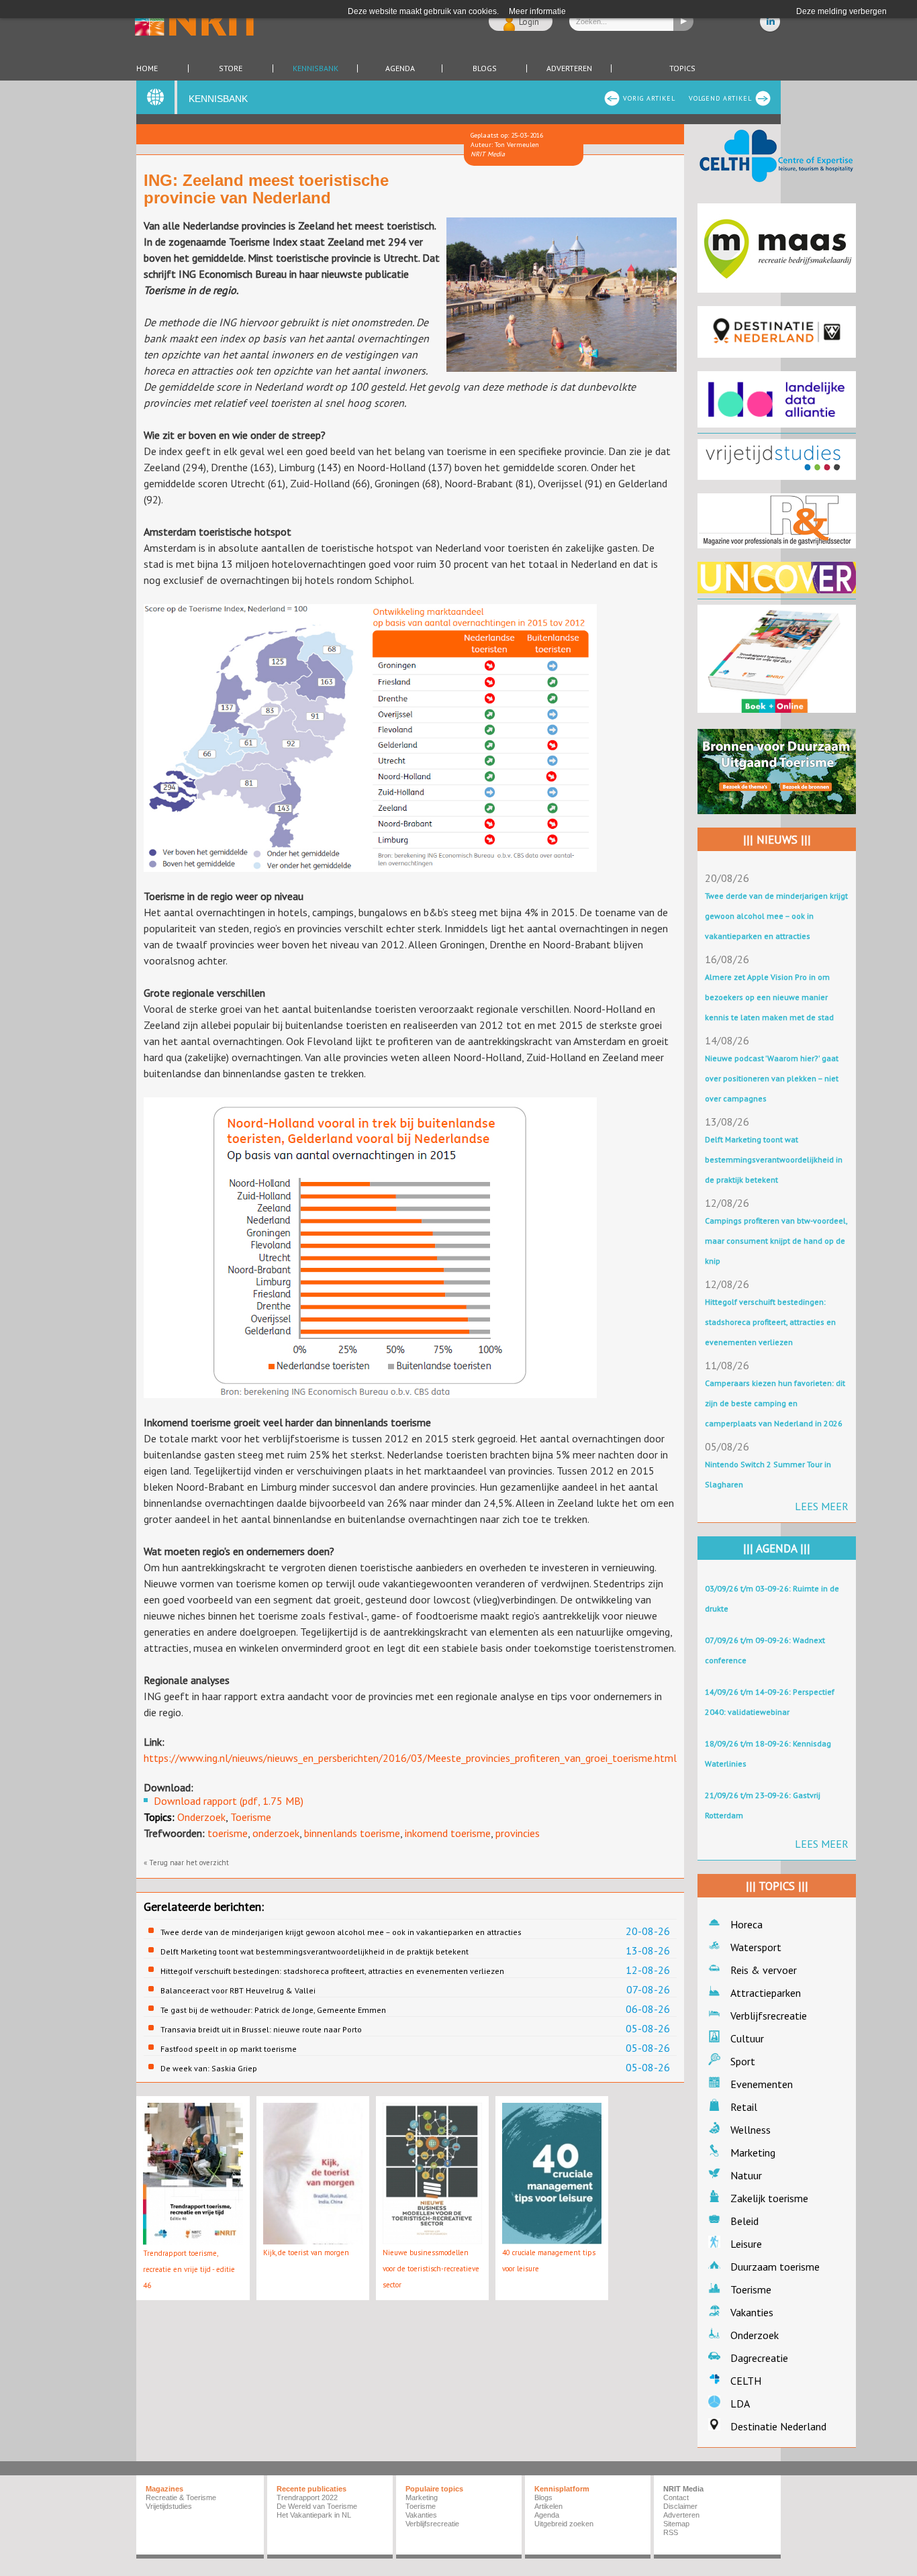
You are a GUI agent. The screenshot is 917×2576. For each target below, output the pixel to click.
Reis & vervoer (764, 1970)
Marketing (753, 2152)
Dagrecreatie (759, 2358)
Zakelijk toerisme (769, 2198)
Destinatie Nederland (778, 2426)
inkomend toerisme (448, 1833)
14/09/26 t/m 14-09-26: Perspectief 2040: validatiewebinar (770, 1702)
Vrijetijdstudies (169, 2506)
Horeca (746, 1924)
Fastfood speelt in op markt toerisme (229, 2049)
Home (147, 68)
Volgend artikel (720, 98)
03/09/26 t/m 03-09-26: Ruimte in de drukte (772, 1598)
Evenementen (762, 2084)
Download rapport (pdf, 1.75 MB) (229, 1801)
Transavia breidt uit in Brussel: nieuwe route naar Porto (261, 2029)
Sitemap (676, 2524)
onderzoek (276, 1833)
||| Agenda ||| (777, 1548)
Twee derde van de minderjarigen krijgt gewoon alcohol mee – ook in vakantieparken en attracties (341, 1932)
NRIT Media (683, 2489)
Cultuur (747, 2038)
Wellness (751, 2130)
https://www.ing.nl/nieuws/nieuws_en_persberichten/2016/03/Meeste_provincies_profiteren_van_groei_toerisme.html (410, 1758)
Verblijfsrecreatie (769, 2016)
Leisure (746, 2244)
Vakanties (752, 2312)
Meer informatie (537, 11)
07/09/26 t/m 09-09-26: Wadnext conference (765, 1650)
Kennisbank (316, 68)
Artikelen (548, 2506)
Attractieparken (766, 1993)
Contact (676, 2497)
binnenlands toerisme (352, 1833)
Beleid (744, 2221)
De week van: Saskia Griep (209, 2068)
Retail (744, 2107)
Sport (743, 2061)
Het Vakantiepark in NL (314, 2515)
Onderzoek (201, 1817)
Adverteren (569, 68)
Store (231, 68)
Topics (682, 68)
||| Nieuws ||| (777, 840)
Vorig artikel (649, 98)
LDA (740, 2404)
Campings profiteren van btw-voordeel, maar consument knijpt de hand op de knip (776, 1241)
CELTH (746, 2381)
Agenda (400, 68)
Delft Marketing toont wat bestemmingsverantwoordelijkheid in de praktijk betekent (315, 1951)
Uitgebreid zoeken (564, 2524)
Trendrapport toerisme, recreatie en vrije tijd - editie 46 (189, 2269)
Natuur (746, 2175)
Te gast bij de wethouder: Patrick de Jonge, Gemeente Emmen (273, 2010)
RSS (671, 2532)
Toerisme (251, 1817)
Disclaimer (680, 2506)
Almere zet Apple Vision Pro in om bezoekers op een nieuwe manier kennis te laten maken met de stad (769, 997)
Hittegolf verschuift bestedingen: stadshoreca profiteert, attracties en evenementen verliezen (332, 1971)
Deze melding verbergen (841, 11)
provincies (518, 1833)
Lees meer (822, 1506)
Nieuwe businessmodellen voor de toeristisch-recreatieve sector (431, 2269)
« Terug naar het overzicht (186, 1863)
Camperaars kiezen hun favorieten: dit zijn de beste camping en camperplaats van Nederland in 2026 (775, 1403)
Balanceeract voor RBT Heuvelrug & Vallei (238, 1990)
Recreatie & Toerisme (181, 2497)
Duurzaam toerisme (775, 2267)
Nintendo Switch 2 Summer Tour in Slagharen (768, 1474)
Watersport (756, 1947)
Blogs (485, 68)
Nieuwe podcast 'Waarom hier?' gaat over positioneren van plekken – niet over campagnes (772, 1078)
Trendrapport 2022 (307, 2497)
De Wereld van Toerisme (317, 2506)
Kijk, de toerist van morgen (306, 2252)
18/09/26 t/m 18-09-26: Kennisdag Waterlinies (768, 1753)
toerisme (228, 1833)
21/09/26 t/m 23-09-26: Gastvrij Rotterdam (763, 1805)
